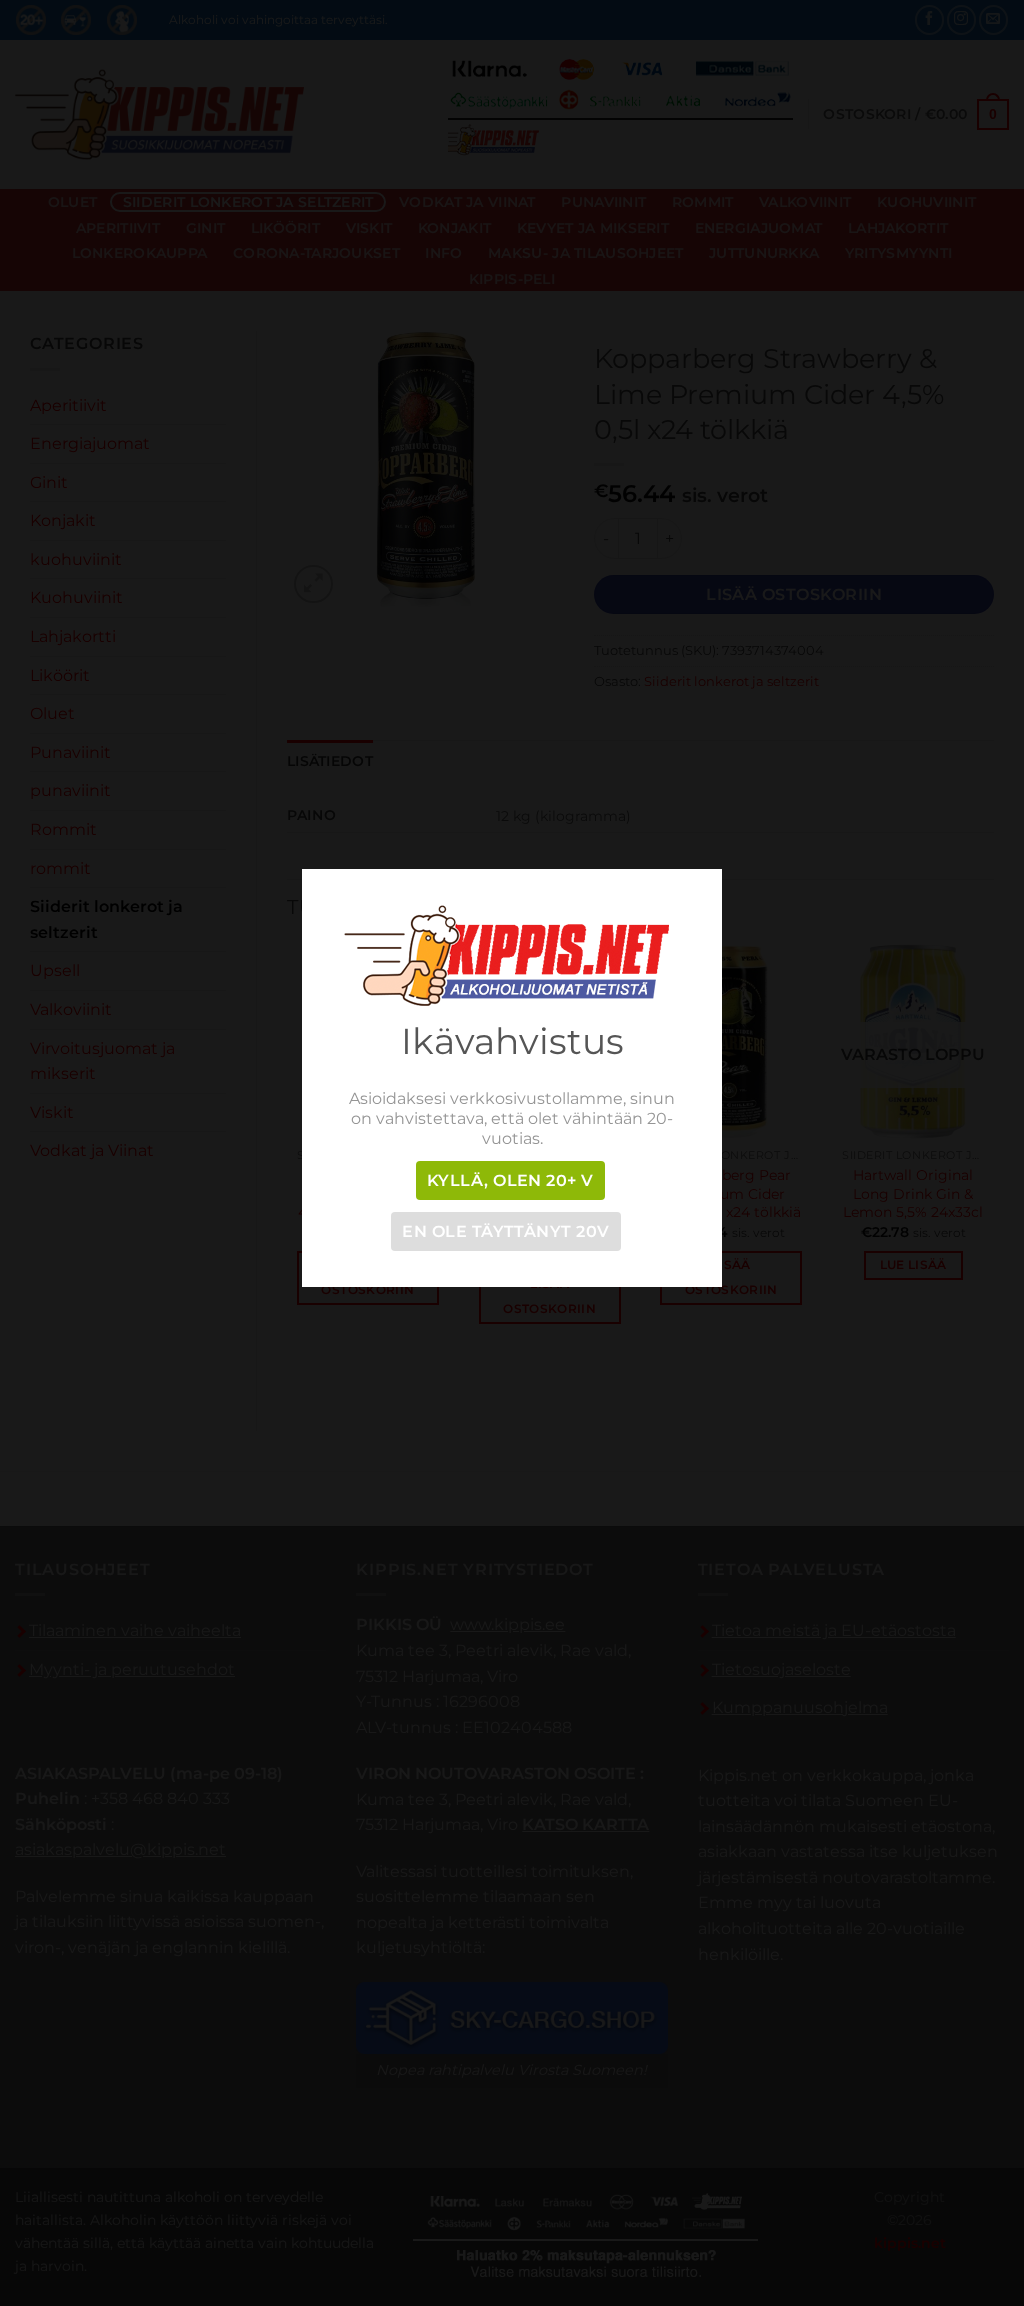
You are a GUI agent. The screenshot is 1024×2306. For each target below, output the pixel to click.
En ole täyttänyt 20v (505, 1231)
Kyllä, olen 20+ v (510, 1180)
